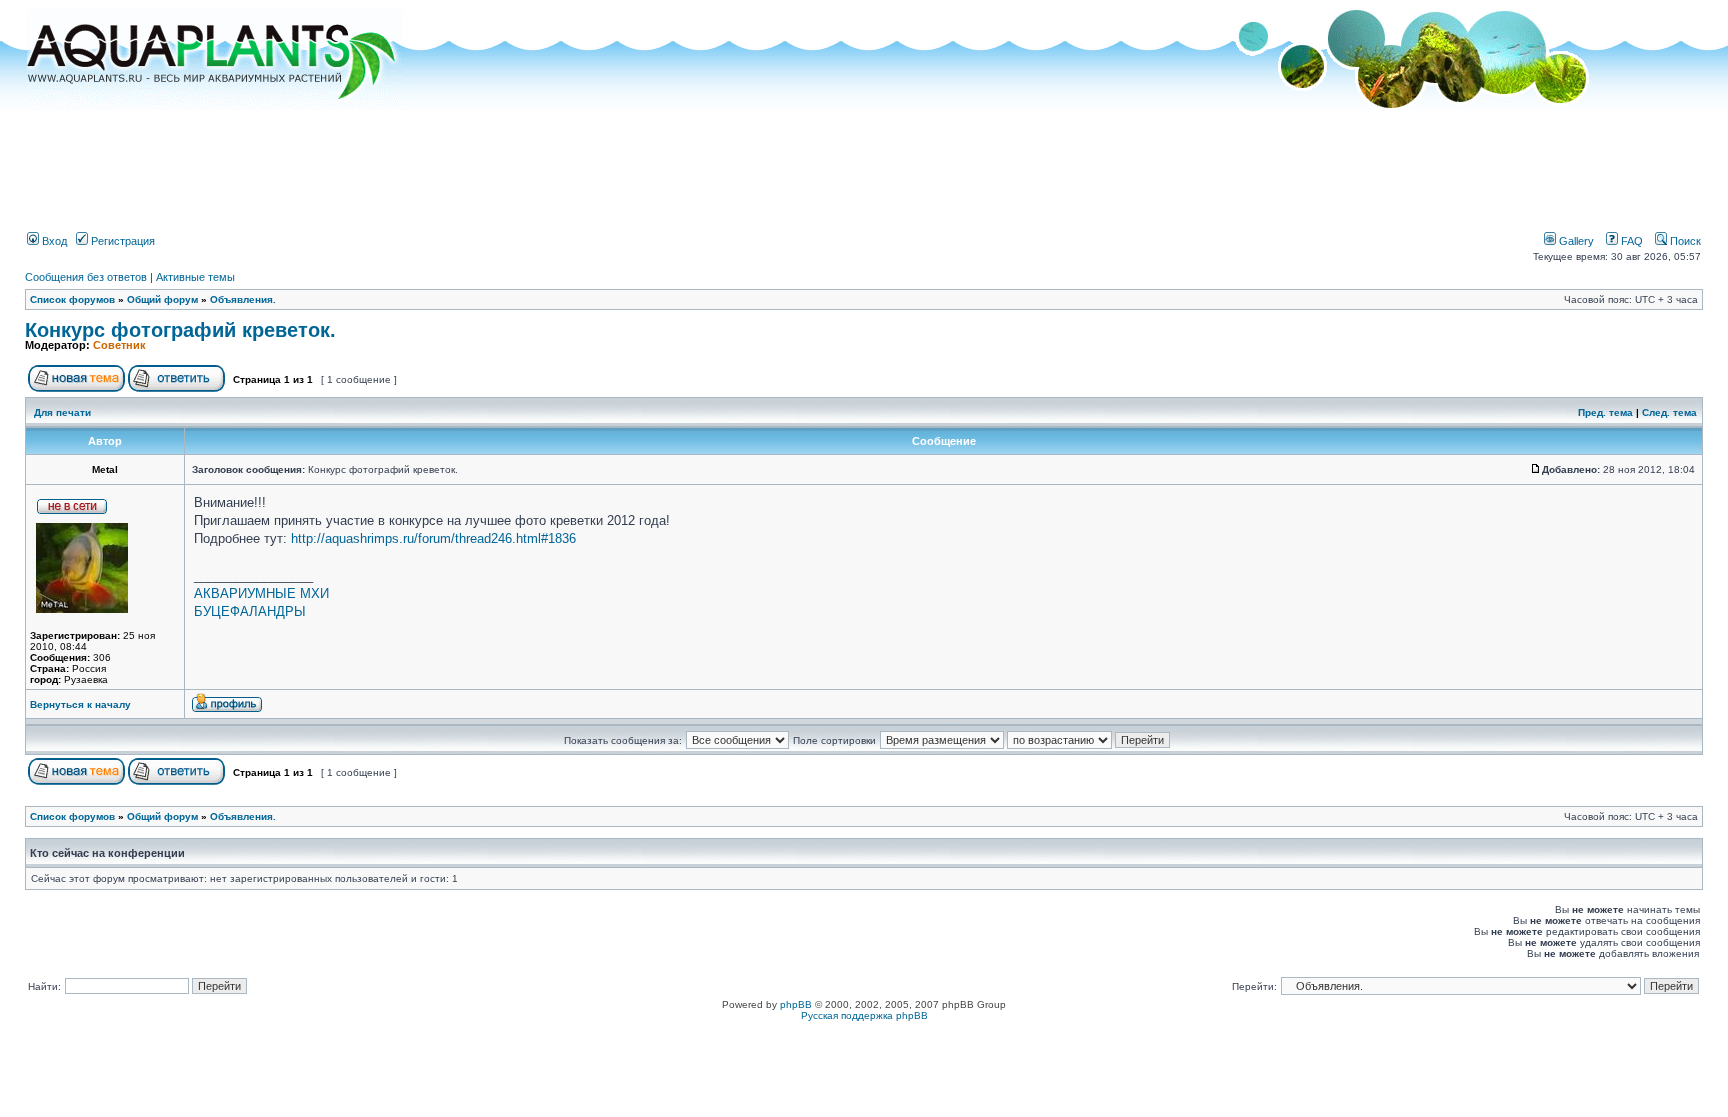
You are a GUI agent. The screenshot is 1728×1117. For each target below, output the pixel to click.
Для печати (62, 412)
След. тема (1669, 412)
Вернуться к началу (80, 704)
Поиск (1684, 241)
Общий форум (162, 299)
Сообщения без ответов (86, 277)
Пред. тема (1605, 412)
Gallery (1575, 241)
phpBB (796, 1004)
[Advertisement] (864, 163)
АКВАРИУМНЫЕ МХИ (261, 593)
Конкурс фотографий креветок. (180, 330)
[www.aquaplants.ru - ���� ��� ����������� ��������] (215, 105)
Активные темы (195, 277)
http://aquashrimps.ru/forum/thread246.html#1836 (433, 538)
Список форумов (72, 299)
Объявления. (243, 299)
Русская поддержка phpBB (864, 1015)
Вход (53, 241)
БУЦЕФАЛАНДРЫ (250, 611)
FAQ (1630, 241)
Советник (119, 345)
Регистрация (121, 241)
